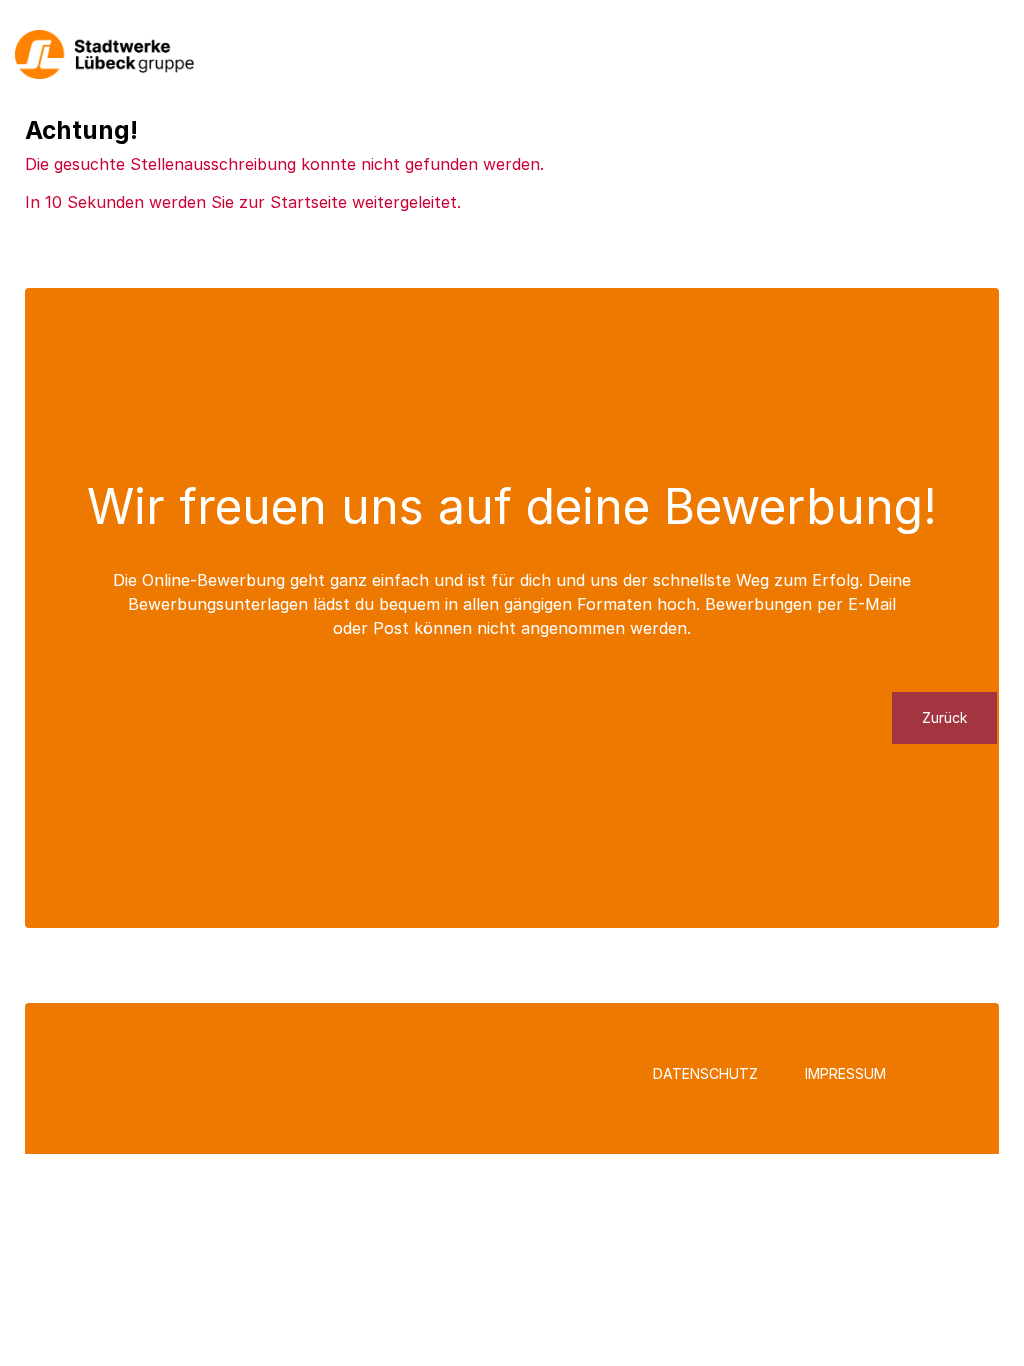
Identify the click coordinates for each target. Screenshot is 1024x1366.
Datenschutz (705, 1073)
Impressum (845, 1073)
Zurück (944, 717)
